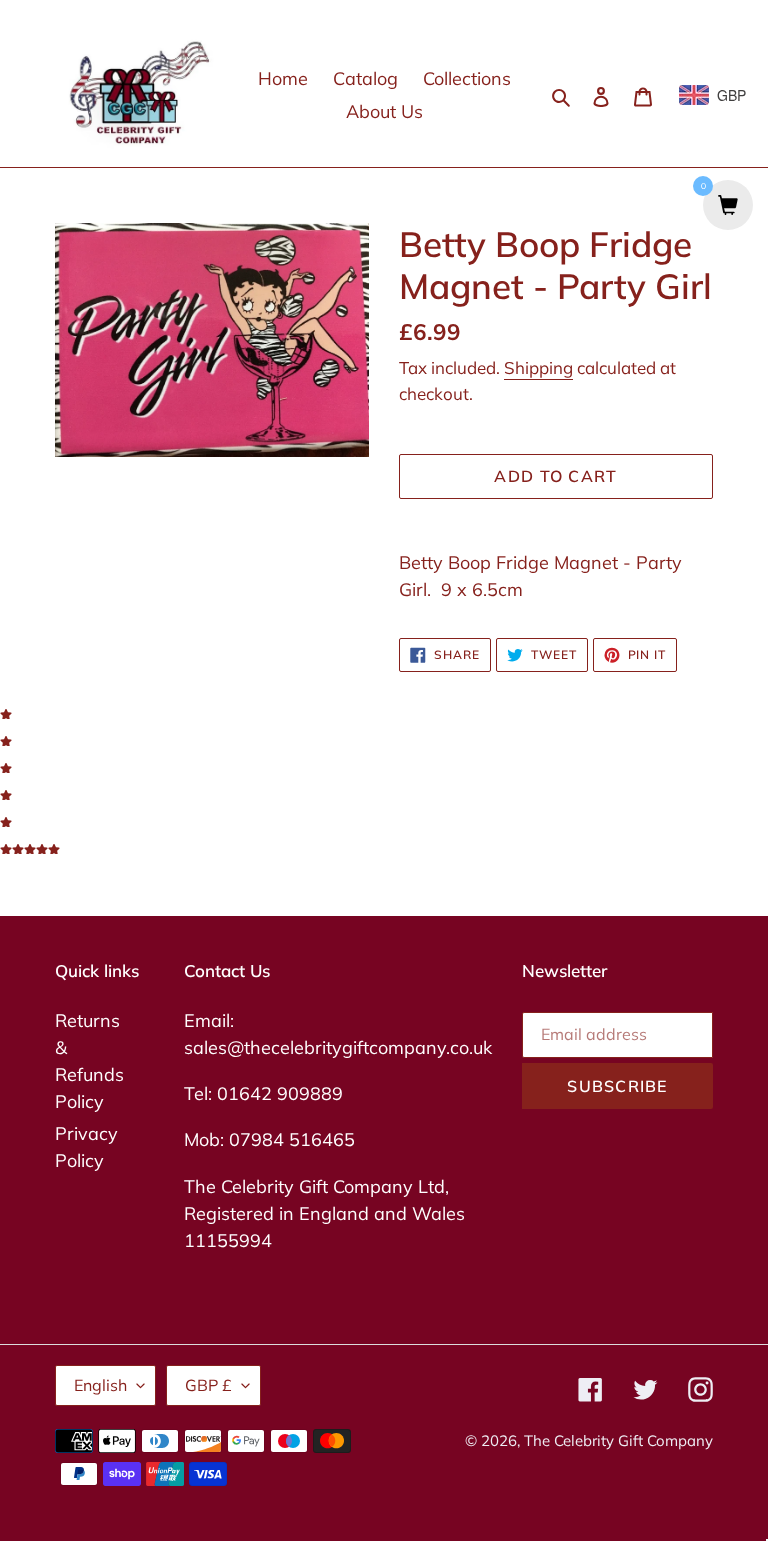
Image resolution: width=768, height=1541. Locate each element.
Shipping (538, 367)
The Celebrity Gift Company (618, 1440)
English (100, 1385)
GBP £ (208, 1385)
